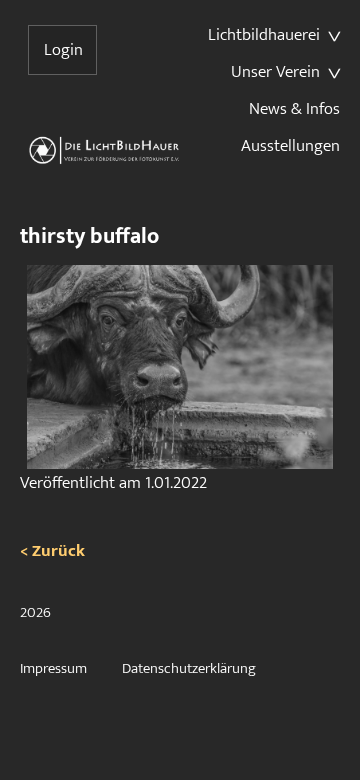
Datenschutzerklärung (189, 668)
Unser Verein (275, 72)
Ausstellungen (290, 146)
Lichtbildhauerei (264, 35)
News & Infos (294, 109)
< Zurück (52, 551)
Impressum (53, 668)
